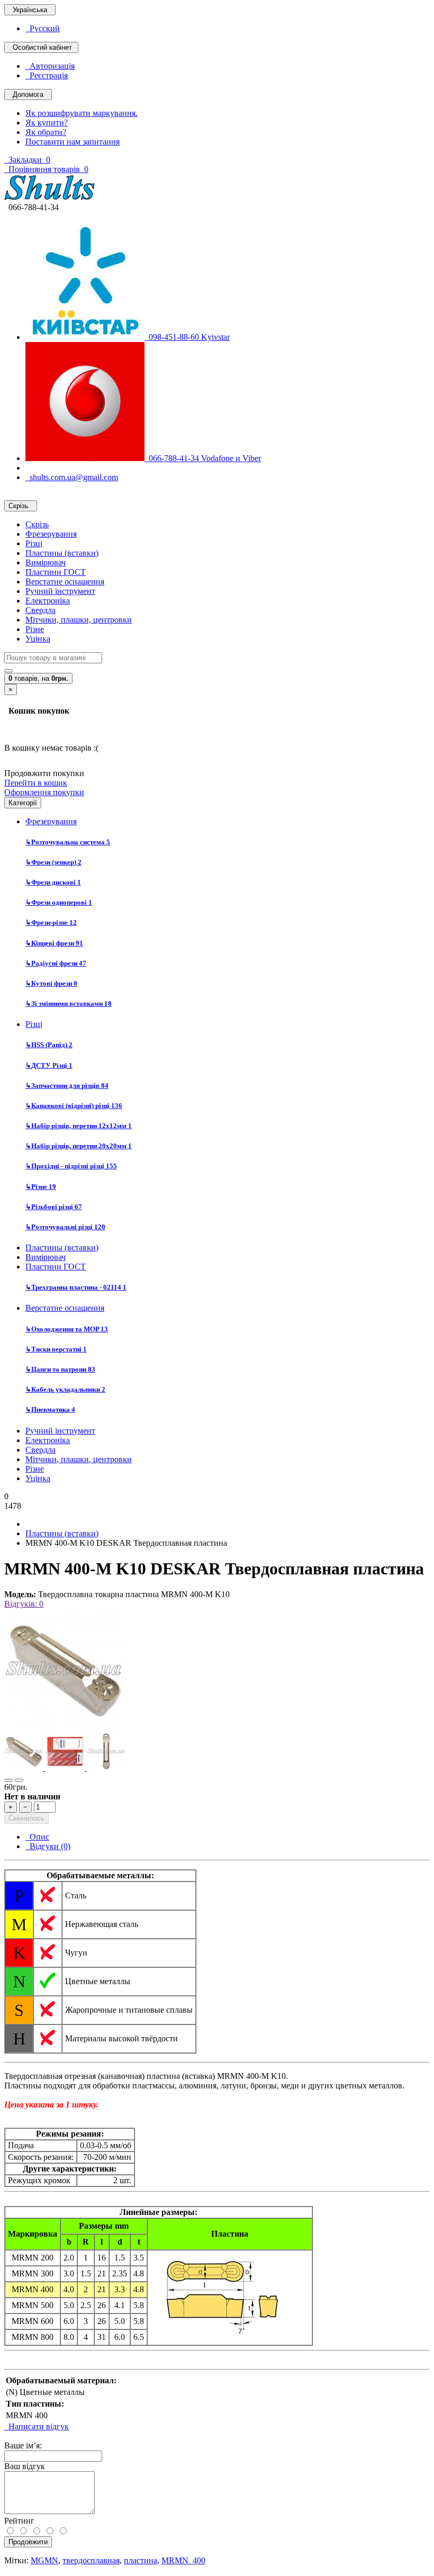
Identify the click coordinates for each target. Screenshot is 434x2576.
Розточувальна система (68, 842)
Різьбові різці (54, 1207)
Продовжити (28, 2542)
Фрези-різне (51, 922)
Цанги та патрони (60, 1369)
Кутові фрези (51, 983)
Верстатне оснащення (65, 582)
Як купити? (47, 123)
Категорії (23, 803)
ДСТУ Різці (49, 1065)
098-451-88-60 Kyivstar (187, 337)
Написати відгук (37, 2426)
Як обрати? (46, 132)
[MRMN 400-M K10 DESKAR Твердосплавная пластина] (65, 1727)
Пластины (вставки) (62, 553)
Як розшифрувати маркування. (82, 113)
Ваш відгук (25, 2466)
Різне (35, 629)
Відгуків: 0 (24, 1604)
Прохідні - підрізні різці (71, 1166)
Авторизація (50, 66)
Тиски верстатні (56, 1349)
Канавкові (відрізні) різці (74, 1106)
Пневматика (50, 1409)
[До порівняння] (19, 1780)
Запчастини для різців (67, 1086)
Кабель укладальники (65, 1389)
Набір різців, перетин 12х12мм (79, 1126)
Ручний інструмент (60, 591)
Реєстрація (47, 75)
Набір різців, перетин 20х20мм (79, 1146)
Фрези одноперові (59, 902)
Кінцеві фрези (54, 943)
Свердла (40, 610)
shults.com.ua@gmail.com (72, 477)
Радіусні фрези (56, 963)
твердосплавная (91, 2560)
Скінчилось (26, 1818)
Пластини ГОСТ (56, 572)
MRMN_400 (183, 2560)
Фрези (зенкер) (53, 862)
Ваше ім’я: (23, 2446)
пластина (141, 2560)
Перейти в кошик (36, 783)
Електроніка (48, 601)
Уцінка (38, 639)
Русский (43, 28)
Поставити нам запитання (73, 142)
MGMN (44, 2560)
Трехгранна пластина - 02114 (76, 1287)
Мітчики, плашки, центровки (79, 620)
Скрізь (37, 524)
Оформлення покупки (44, 792)
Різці (34, 543)
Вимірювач (46, 562)
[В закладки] (8, 1780)
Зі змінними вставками (69, 1003)
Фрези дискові (53, 882)
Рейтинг (19, 2521)
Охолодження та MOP (67, 1329)
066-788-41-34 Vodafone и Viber (203, 458)
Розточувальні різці (65, 1227)
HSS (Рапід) (49, 1045)
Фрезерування (51, 534)
